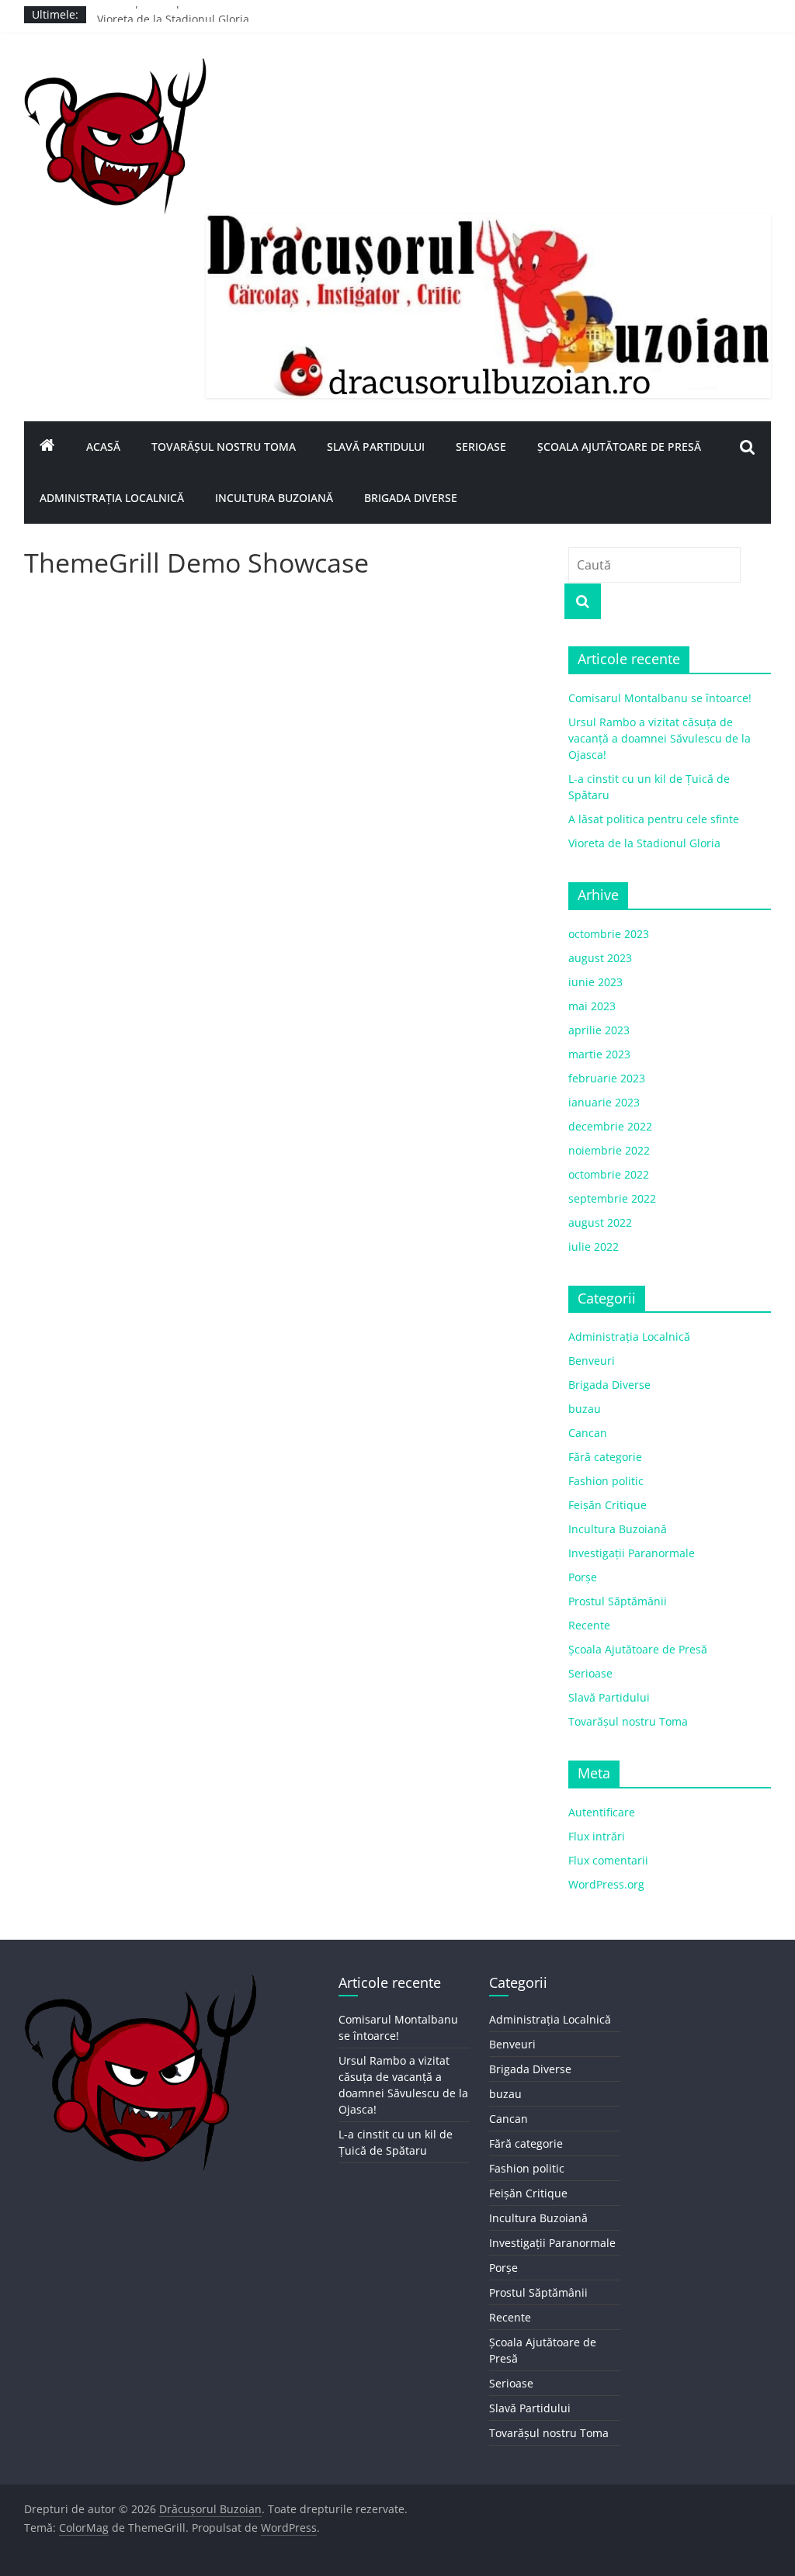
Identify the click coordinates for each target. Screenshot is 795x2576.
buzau (585, 1409)
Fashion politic (606, 1481)
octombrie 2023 (609, 934)
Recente (589, 1625)
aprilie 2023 (599, 1030)
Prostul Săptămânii (618, 1601)
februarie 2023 (607, 1078)
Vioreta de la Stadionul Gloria (644, 843)
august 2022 (600, 1222)
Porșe (583, 1577)
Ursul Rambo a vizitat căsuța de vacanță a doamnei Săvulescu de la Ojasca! (660, 738)
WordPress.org (606, 1884)
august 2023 (600, 958)
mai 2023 (592, 1006)
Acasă (103, 447)
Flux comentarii (608, 1860)
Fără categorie (605, 1457)
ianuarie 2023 (604, 1102)
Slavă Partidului (376, 447)
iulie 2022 (594, 1246)
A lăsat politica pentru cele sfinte (182, 14)
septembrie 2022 (612, 1198)
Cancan (588, 1433)
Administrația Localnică (112, 498)
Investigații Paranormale (632, 1553)
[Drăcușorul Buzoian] (47, 447)
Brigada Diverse (411, 498)
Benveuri (592, 1361)
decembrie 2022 (610, 1126)
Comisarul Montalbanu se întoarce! (660, 698)
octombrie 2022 (609, 1174)
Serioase (481, 447)
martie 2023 (599, 1054)
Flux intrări (597, 1836)
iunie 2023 (595, 982)
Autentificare (602, 1812)
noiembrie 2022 (609, 1150)
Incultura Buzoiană (274, 498)
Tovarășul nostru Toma (224, 447)
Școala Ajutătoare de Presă (619, 447)
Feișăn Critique (608, 1505)
